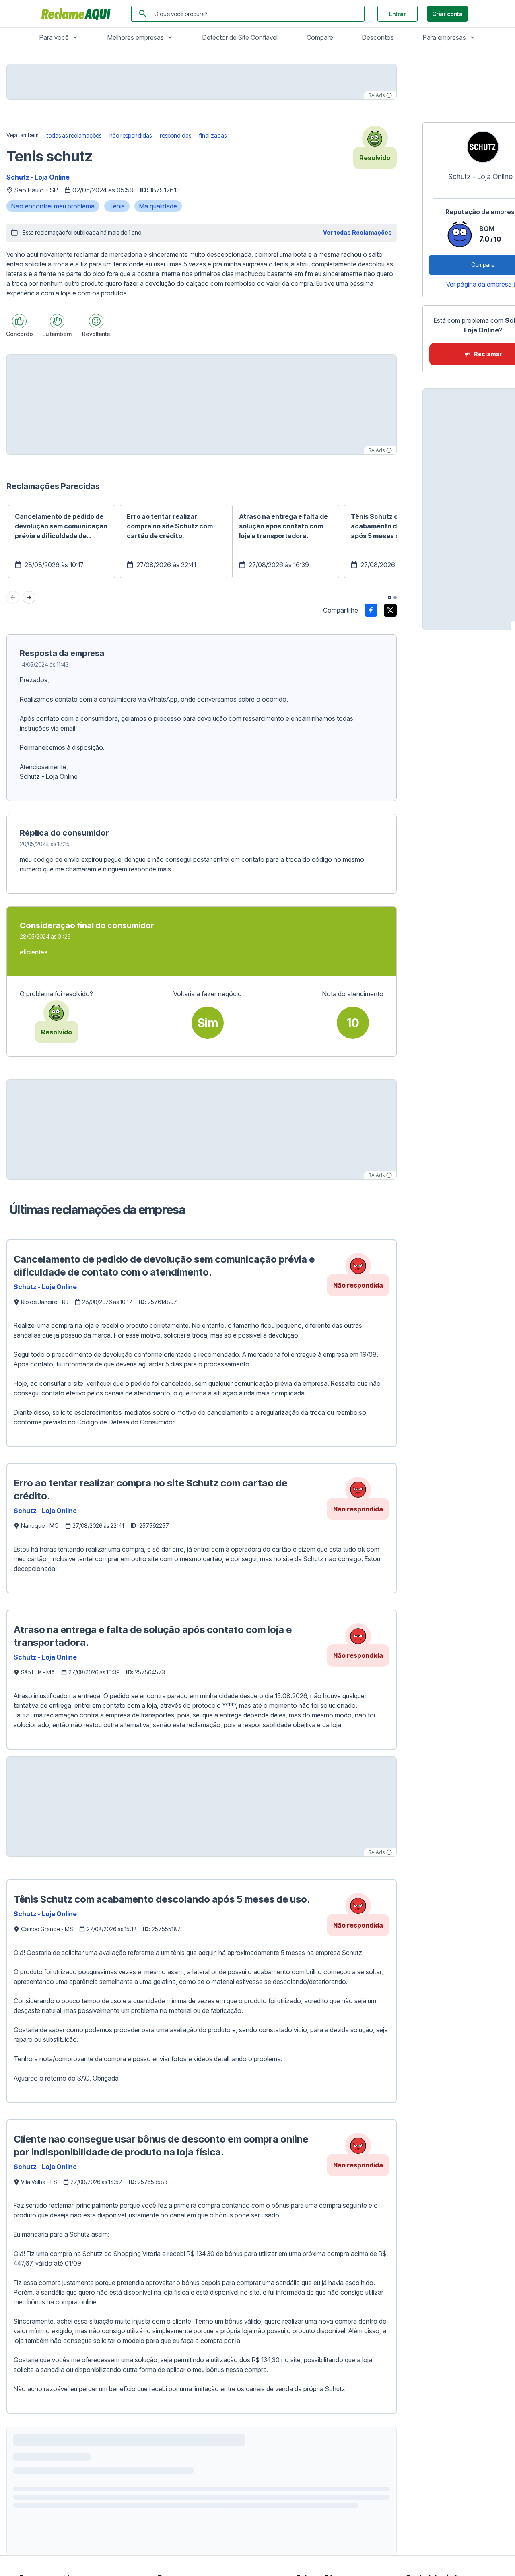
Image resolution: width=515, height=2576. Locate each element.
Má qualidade (158, 206)
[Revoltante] (96, 321)
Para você (54, 37)
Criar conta (447, 14)
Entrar (398, 14)
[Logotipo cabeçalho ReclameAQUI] (78, 14)
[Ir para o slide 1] (389, 597)
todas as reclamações (74, 135)
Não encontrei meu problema (53, 206)
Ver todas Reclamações (357, 232)
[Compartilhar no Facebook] (371, 610)
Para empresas (444, 37)
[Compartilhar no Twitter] (390, 610)
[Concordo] (19, 321)
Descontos (378, 37)
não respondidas (131, 135)
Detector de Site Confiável (240, 37)
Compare (320, 37)
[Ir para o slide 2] (395, 597)
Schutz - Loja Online (38, 177)
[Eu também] (57, 321)
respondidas (175, 135)
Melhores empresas (136, 37)
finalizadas (213, 135)
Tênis (117, 206)
